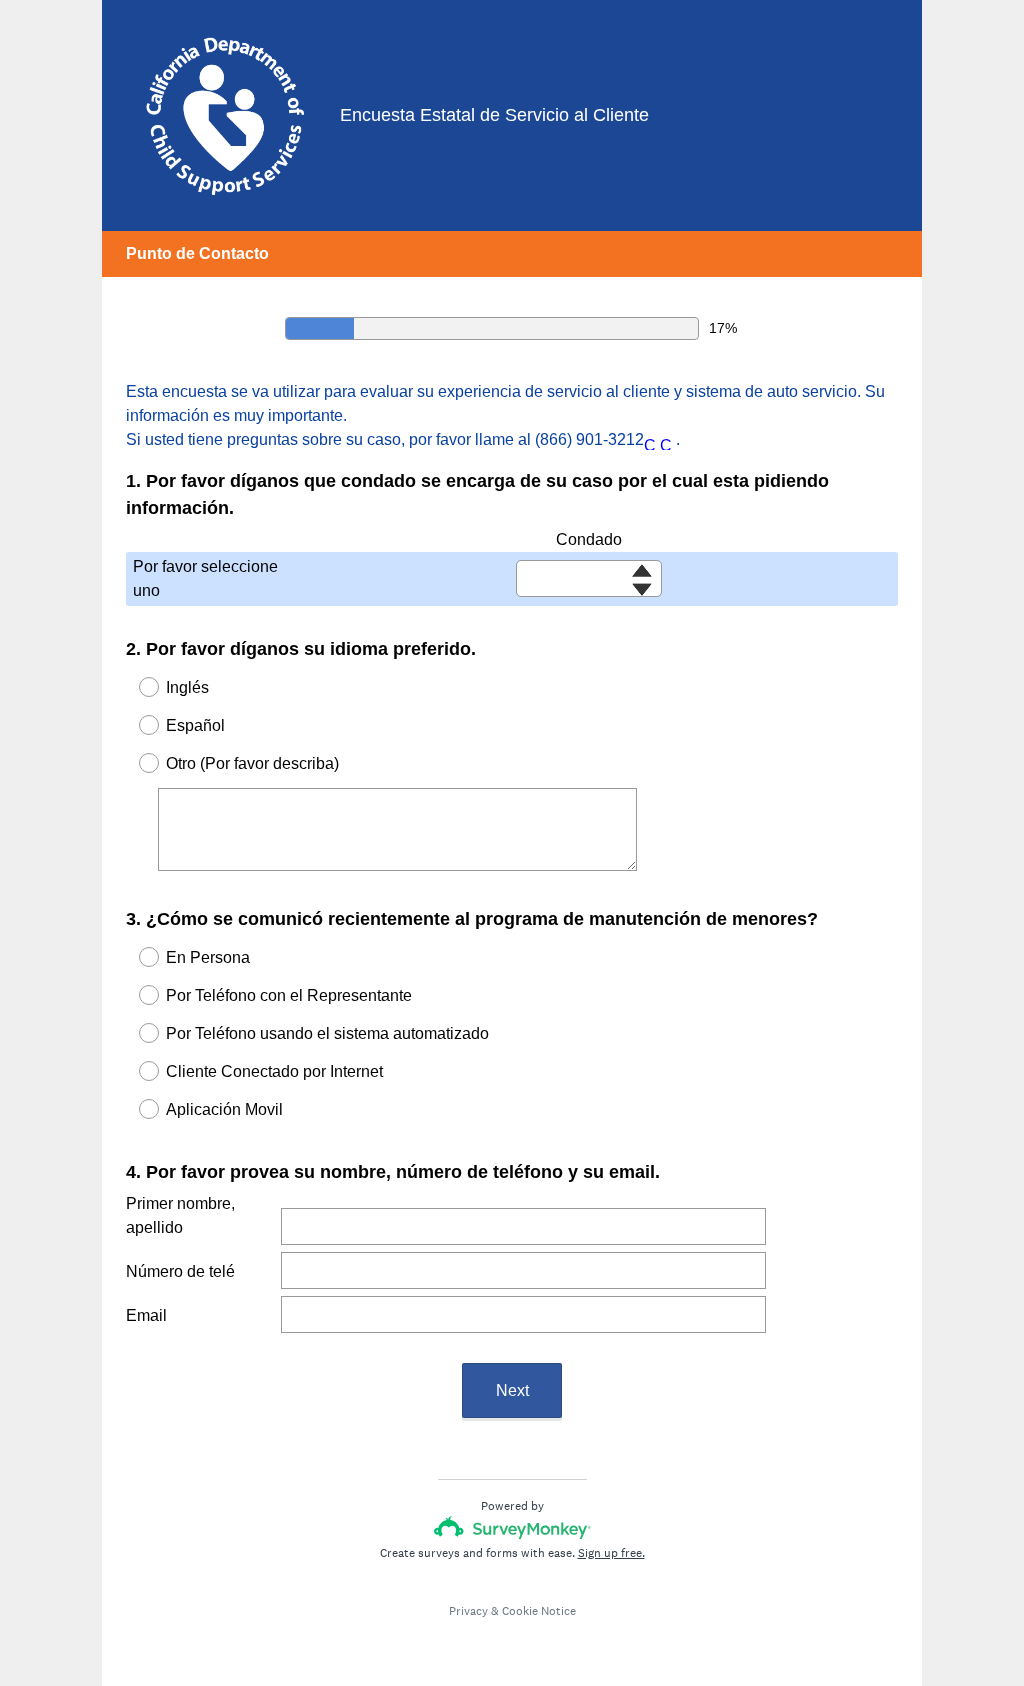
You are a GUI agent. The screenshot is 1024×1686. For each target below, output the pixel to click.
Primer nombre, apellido (180, 1215)
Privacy (468, 1611)
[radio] (136, 687)
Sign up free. (611, 1553)
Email (146, 1315)
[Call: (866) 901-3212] (652, 440)
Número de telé (180, 1271)
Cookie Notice (539, 1611)
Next (512, 1390)
